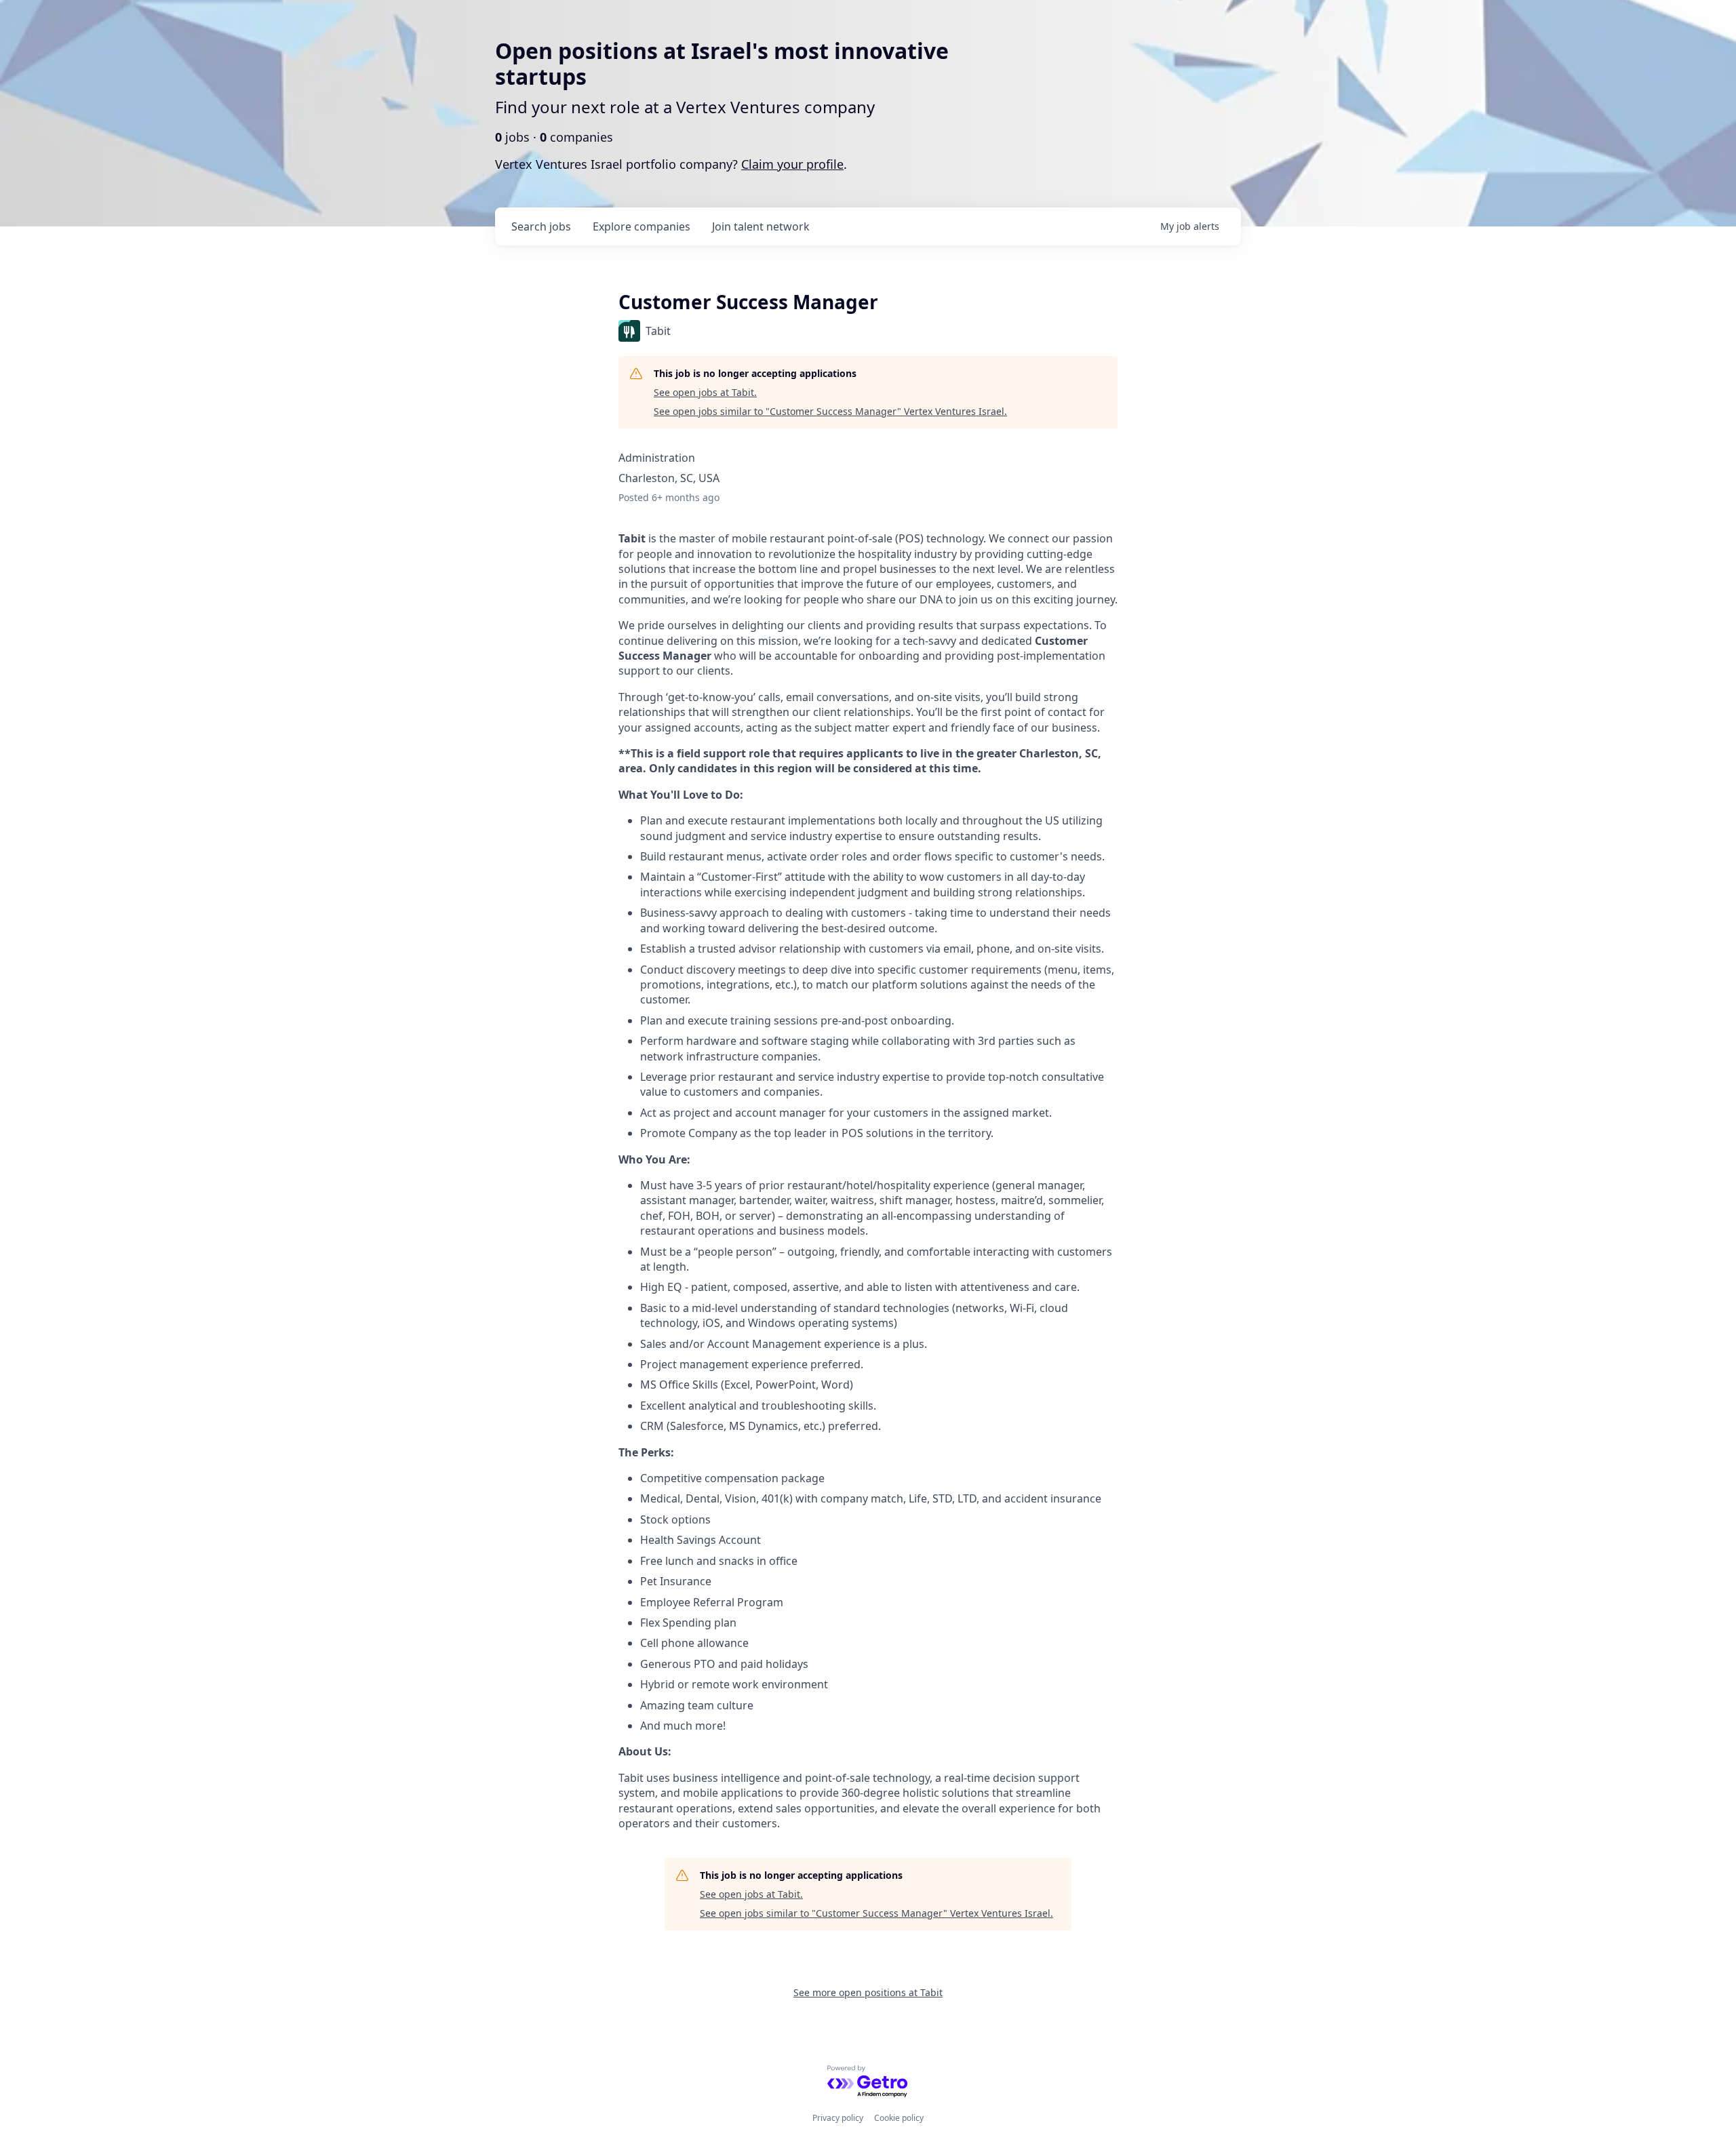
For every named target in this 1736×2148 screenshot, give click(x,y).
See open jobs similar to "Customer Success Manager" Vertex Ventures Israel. (830, 411)
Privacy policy (838, 2118)
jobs (541, 226)
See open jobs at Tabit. (705, 392)
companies (642, 226)
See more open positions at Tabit (868, 1992)
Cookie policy (899, 2118)
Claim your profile (792, 164)
